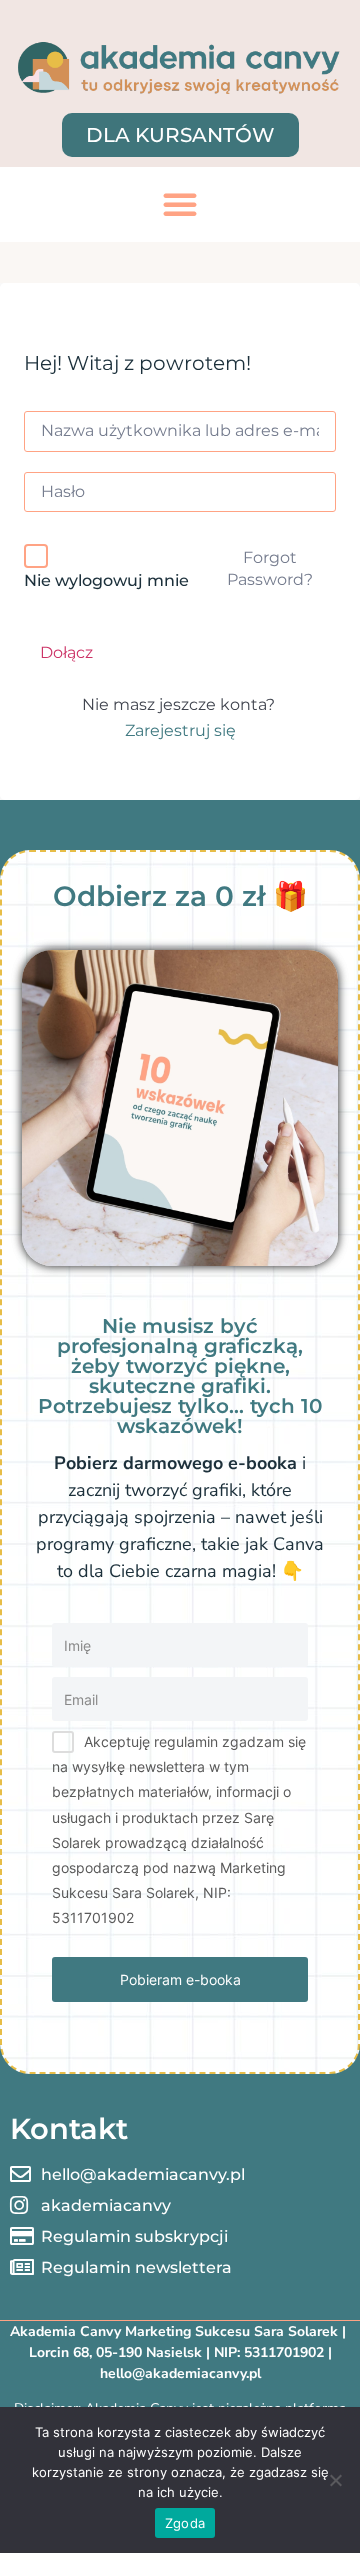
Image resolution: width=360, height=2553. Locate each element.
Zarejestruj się (180, 730)
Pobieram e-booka (180, 1979)
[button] (180, 204)
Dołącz (66, 652)
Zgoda (185, 2523)
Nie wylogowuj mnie (106, 580)
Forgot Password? (270, 568)
